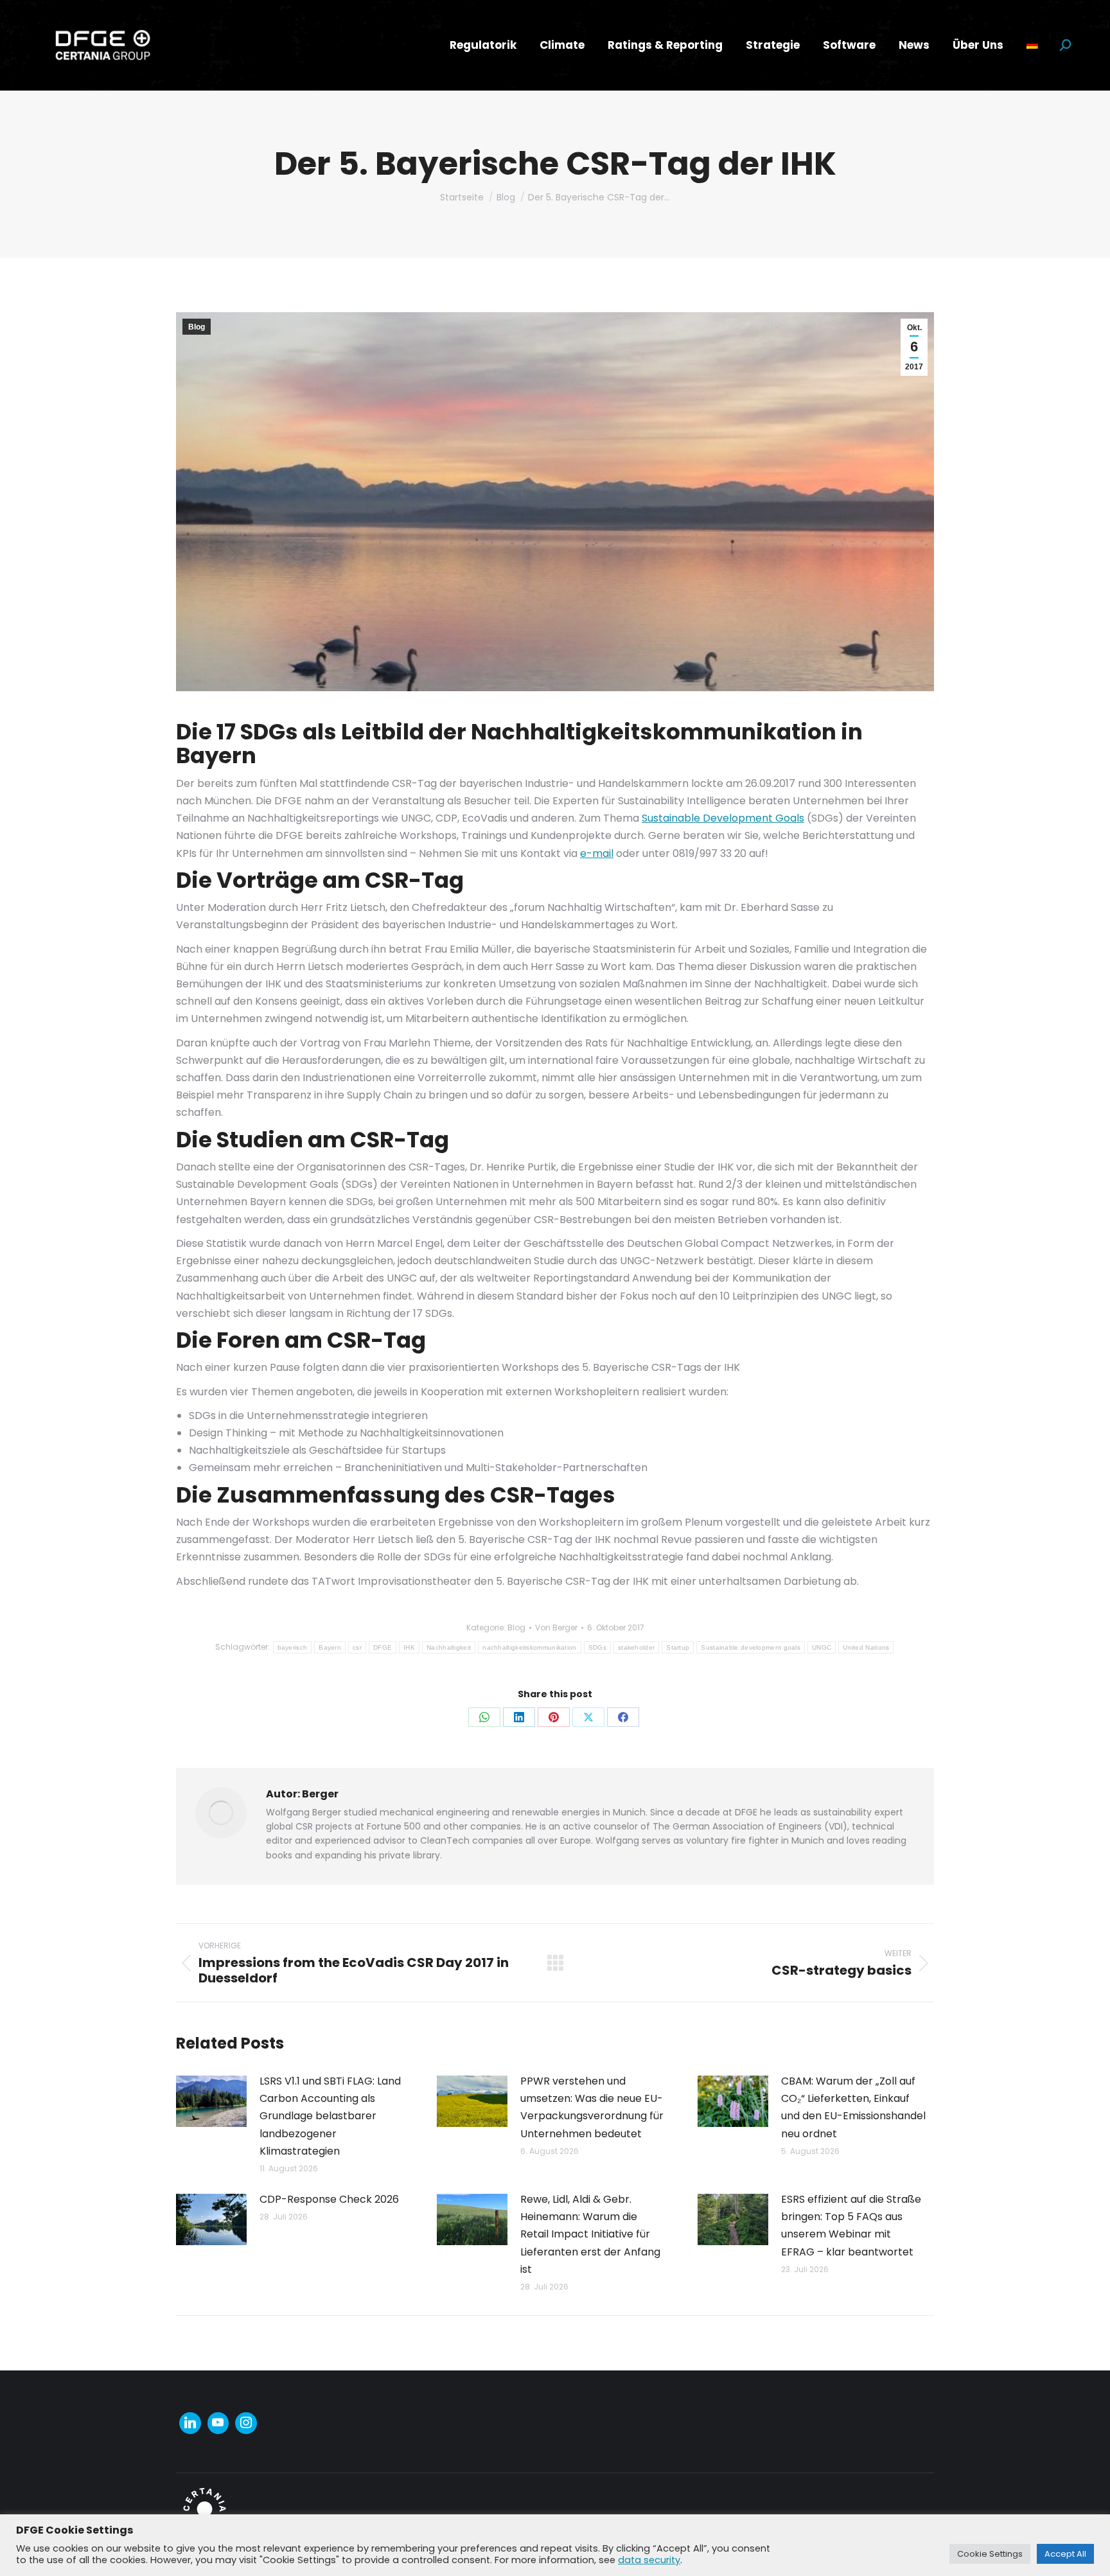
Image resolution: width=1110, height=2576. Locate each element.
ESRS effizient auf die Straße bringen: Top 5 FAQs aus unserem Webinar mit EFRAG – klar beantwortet (851, 2226)
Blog (197, 327)
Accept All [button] (1065, 2554)
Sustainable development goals (751, 1647)
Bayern (330, 1647)
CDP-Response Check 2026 (329, 2199)
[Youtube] (218, 2423)
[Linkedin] (190, 2423)
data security (649, 2560)
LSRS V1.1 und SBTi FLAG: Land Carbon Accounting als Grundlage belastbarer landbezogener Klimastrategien (330, 2116)
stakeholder (636, 1647)
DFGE (383, 1647)
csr (357, 1647)
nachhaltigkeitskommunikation (529, 1647)
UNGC (822, 1647)
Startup (678, 1647)
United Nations (866, 1647)
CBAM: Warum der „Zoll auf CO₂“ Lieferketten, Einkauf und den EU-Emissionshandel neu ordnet (853, 2107)
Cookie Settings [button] (990, 2554)
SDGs (597, 1647)
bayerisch (293, 1647)
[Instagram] (246, 2423)
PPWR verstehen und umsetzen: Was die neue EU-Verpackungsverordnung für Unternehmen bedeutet (592, 2107)
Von (556, 1628)
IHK (409, 1647)
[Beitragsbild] (211, 2101)
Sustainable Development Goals (723, 818)
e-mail (597, 853)
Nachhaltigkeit (449, 1647)
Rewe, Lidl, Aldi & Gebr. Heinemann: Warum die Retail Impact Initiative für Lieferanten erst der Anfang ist (590, 2234)
